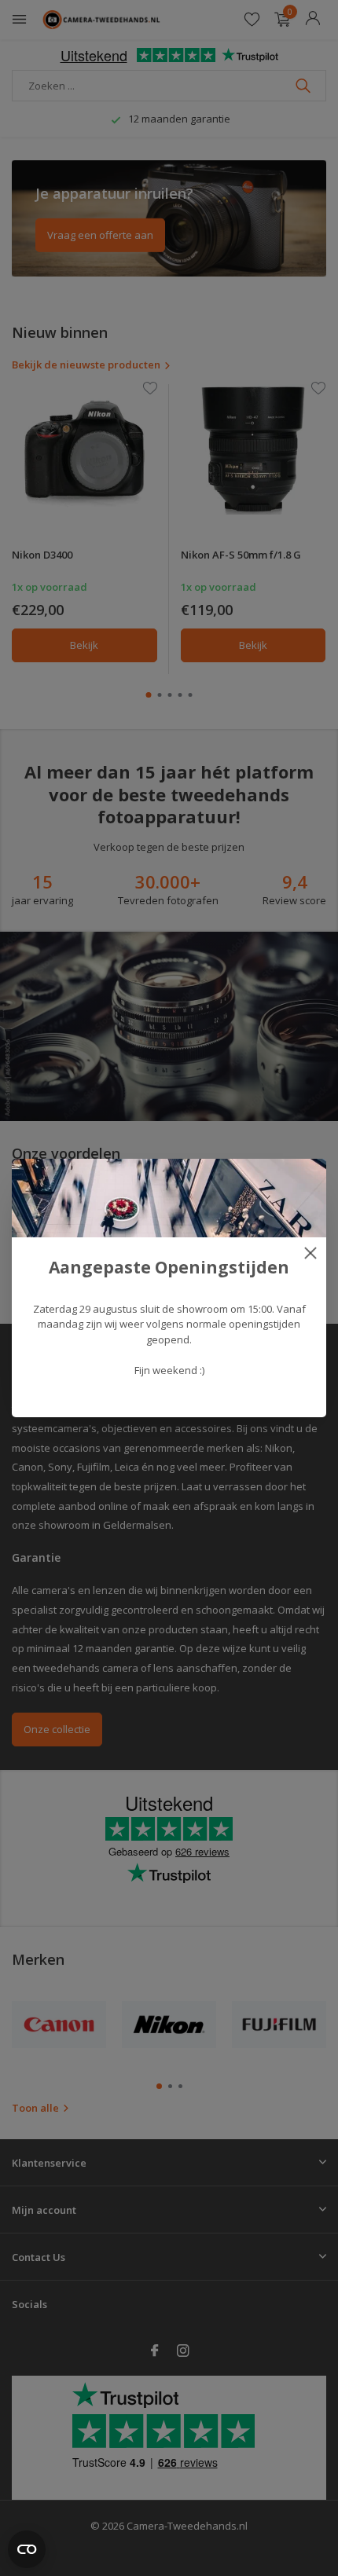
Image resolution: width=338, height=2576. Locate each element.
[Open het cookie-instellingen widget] (27, 2549)
